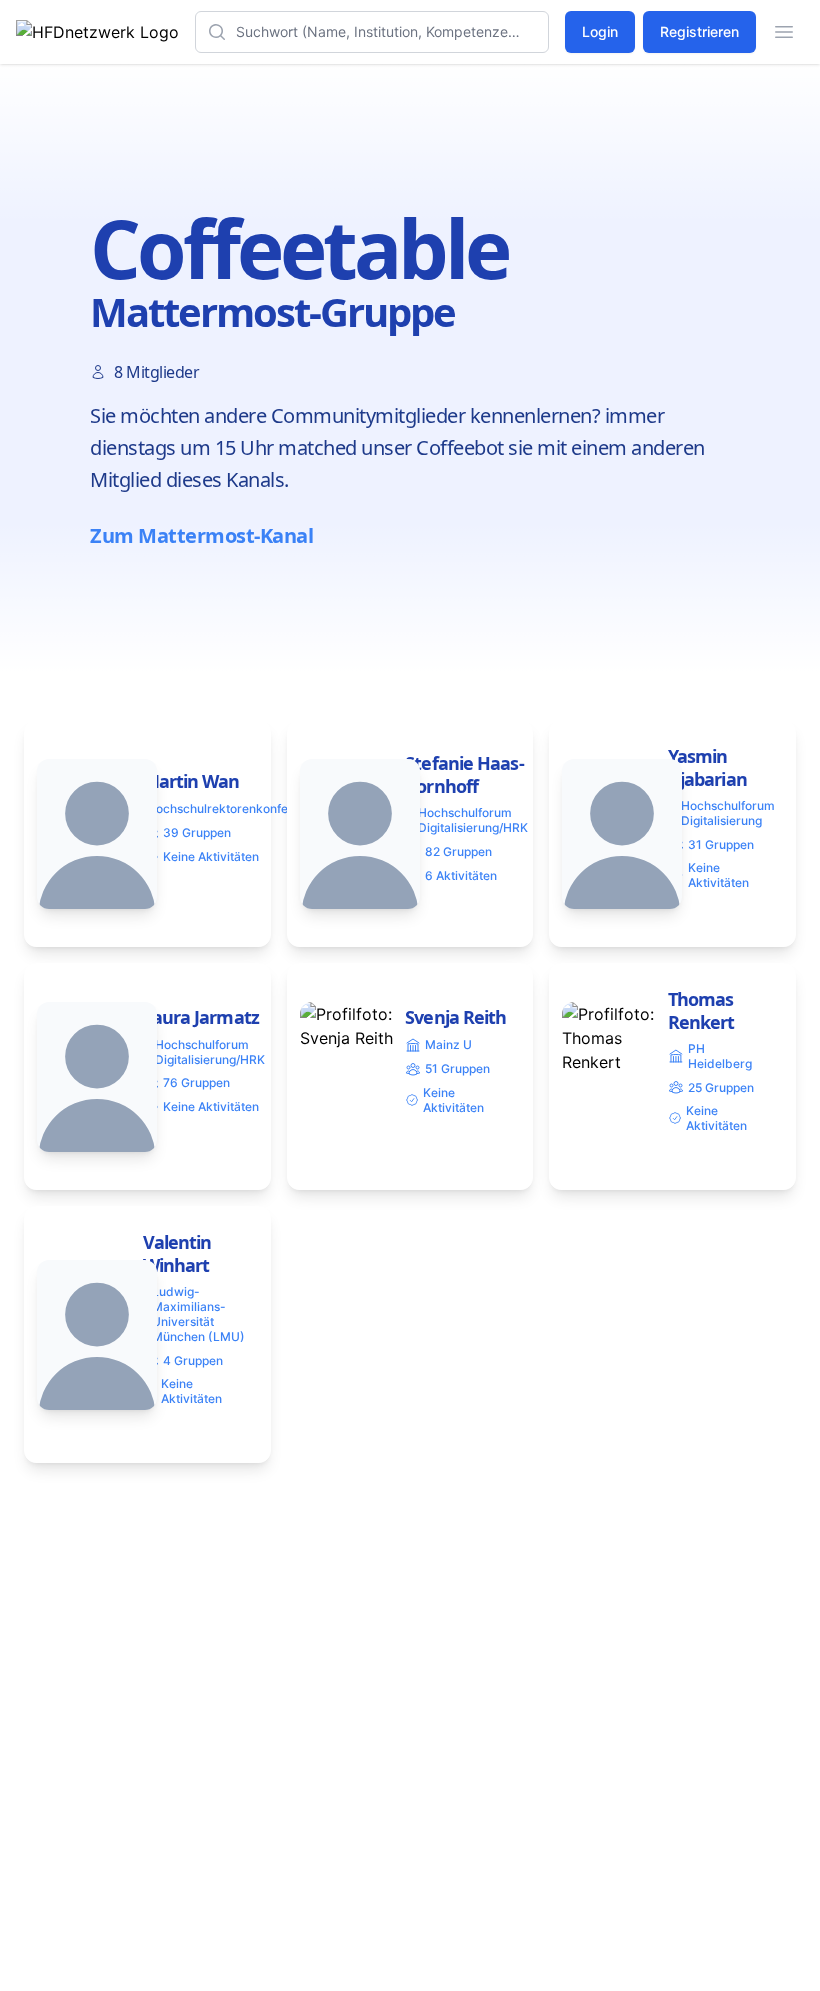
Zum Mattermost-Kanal (201, 535)
